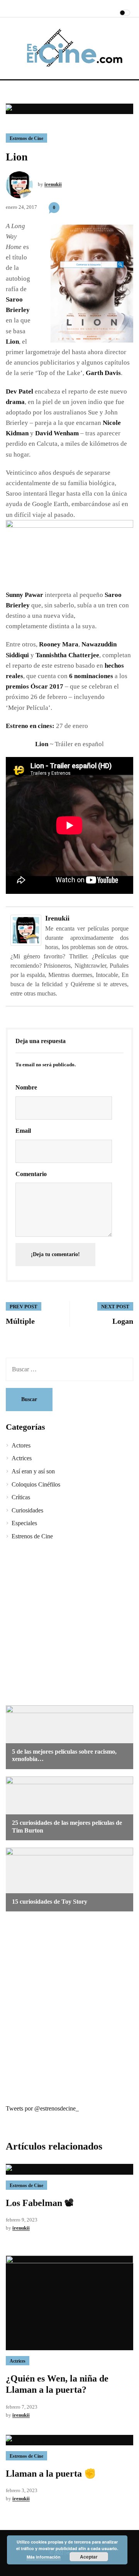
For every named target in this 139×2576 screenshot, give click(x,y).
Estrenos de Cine (26, 138)
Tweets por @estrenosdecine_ (42, 2108)
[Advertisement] (69, 1624)
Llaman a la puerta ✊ (51, 2474)
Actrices (22, 1458)
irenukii (53, 184)
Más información (44, 2557)
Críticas (21, 1497)
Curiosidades (27, 1510)
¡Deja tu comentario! (55, 1254)
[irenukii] (26, 930)
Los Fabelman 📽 (40, 2203)
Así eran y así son (33, 1471)
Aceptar (89, 2557)
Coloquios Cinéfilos (36, 1484)
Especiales (24, 1523)
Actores (21, 1445)
